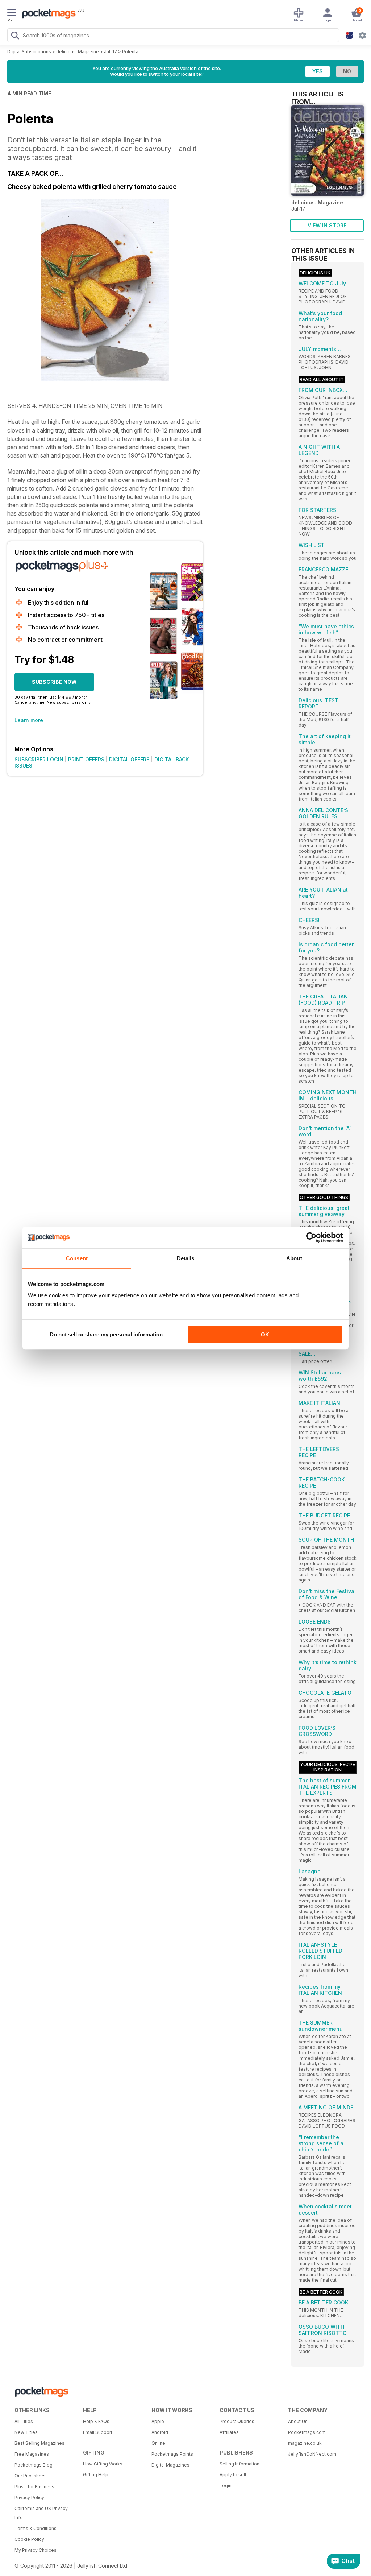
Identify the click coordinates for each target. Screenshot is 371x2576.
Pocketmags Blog (34, 2465)
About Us (298, 2421)
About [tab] (294, 1258)
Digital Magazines (170, 2465)
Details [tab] (186, 1258)
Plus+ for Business (34, 2487)
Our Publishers (30, 2476)
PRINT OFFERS (86, 759)
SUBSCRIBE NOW (54, 682)
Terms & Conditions (36, 2528)
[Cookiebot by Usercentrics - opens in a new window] (311, 1237)
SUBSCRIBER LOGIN (39, 759)
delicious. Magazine (78, 52)
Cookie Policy (29, 2539)
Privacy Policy (29, 2498)
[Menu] (12, 13)
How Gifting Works (103, 2464)
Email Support (98, 2432)
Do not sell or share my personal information (106, 1334)
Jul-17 (111, 52)
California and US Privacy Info (41, 2513)
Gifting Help (96, 2475)
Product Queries (237, 2421)
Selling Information (239, 2464)
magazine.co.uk (305, 2443)
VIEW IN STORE (327, 225)
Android (160, 2432)
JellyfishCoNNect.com (312, 2454)
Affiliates (229, 2432)
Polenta (130, 52)
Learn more (29, 720)
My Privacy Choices (36, 2550)
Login (226, 2486)
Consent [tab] (77, 1258)
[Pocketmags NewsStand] (47, 15)
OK (265, 1334)
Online (158, 2443)
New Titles (26, 2432)
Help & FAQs (96, 2421)
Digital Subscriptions (29, 52)
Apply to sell (233, 2475)
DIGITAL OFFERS (129, 759)
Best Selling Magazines (39, 2443)
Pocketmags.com (307, 2432)
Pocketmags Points (172, 2454)
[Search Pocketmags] (15, 36)
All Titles (24, 2421)
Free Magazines (32, 2454)
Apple (158, 2421)
